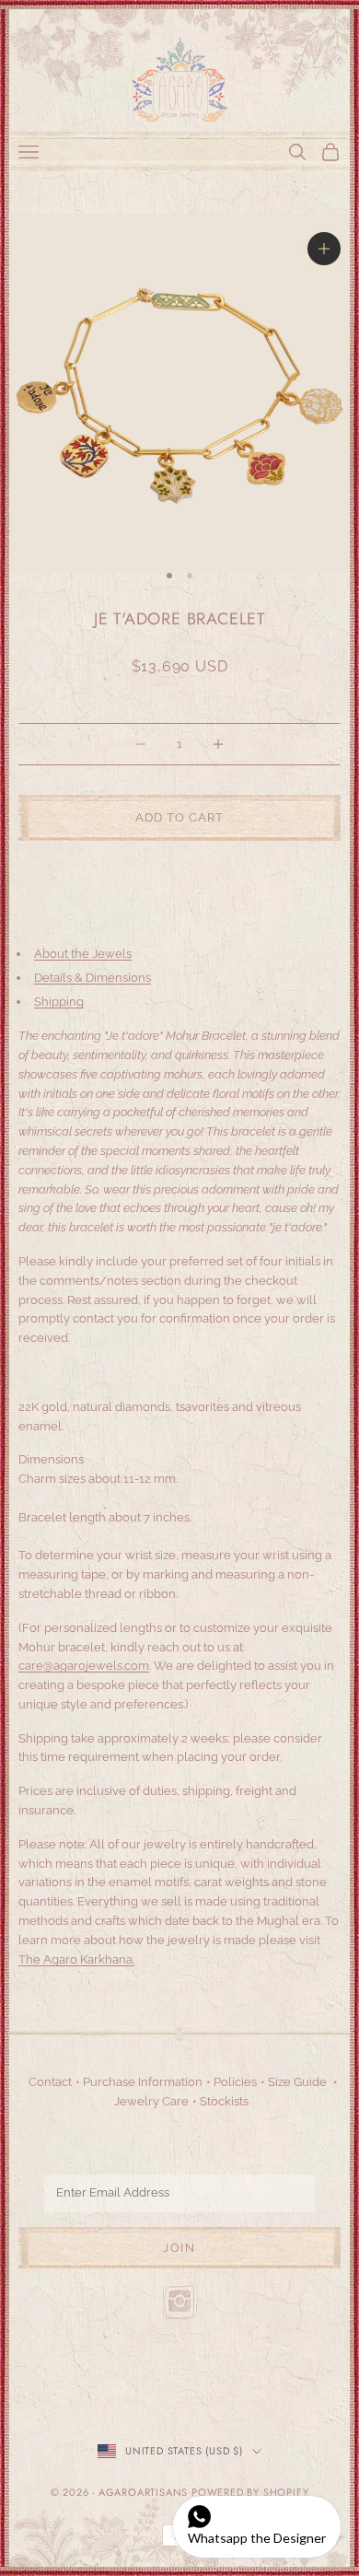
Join (179, 2248)
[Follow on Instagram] (179, 2302)
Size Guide (297, 2082)
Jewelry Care (151, 2101)
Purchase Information (143, 2082)
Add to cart (179, 817)
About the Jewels (83, 954)
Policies (235, 2082)
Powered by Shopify (250, 2492)
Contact (50, 2082)
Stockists (224, 2101)
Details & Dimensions (93, 978)
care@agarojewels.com (84, 1666)
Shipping (59, 1002)
